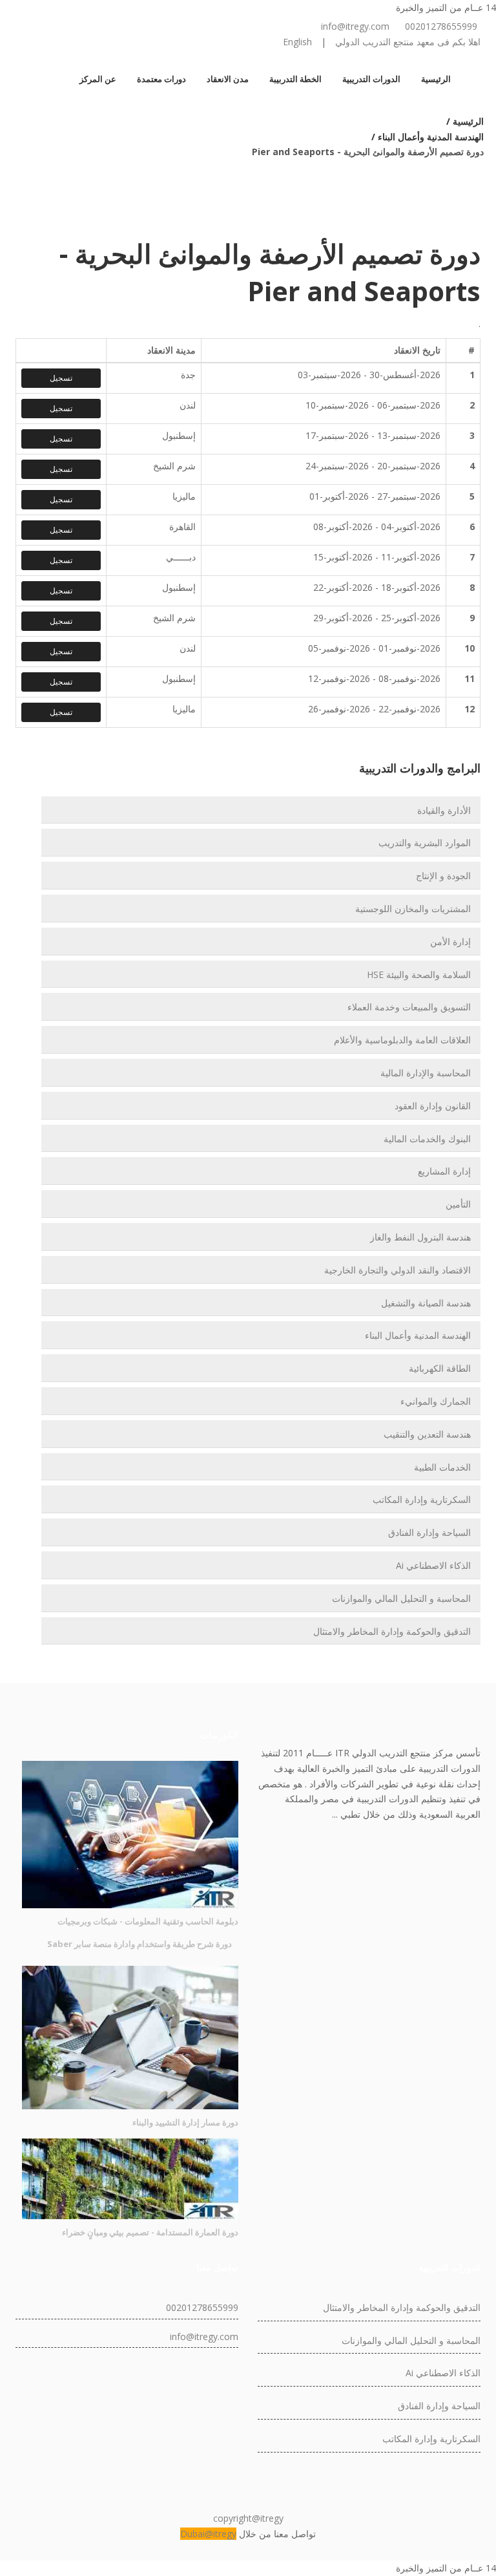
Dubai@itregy (208, 2534)
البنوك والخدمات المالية (427, 1139)
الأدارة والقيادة (444, 810)
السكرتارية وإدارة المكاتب (422, 1499)
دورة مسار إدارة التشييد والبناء (185, 2122)
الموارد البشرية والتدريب (425, 843)
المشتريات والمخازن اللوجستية (413, 909)
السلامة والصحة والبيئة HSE (419, 974)
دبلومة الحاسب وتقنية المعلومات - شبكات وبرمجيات (148, 1921)
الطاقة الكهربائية (440, 1368)
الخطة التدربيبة (295, 79)
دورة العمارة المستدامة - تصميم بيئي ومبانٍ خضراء (150, 2232)
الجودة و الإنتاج (443, 876)
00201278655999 (441, 26)
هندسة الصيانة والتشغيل (426, 1303)
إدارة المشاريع (444, 1171)
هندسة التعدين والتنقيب (427, 1434)
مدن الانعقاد (228, 79)
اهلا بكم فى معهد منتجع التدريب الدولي (408, 42)
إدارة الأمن (450, 942)
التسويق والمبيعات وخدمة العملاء (409, 1007)
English (297, 42)
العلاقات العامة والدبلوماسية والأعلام (402, 1040)
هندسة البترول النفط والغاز (420, 1237)
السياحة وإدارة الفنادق (429, 1532)
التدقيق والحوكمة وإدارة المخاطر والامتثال (392, 1631)
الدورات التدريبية (371, 79)
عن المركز (98, 79)
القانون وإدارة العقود (433, 1106)
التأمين (458, 1204)
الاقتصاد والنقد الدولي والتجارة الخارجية (398, 1270)
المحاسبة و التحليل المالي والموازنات (401, 1598)
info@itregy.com (355, 26)
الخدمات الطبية (442, 1467)
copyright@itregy (248, 2518)
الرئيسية (436, 79)
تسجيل (61, 378)
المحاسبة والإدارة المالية (426, 1073)
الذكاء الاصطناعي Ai (433, 1565)
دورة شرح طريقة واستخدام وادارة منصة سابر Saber (139, 1944)
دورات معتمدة (161, 79)
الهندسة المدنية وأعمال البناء (418, 1335)
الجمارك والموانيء (436, 1401)
